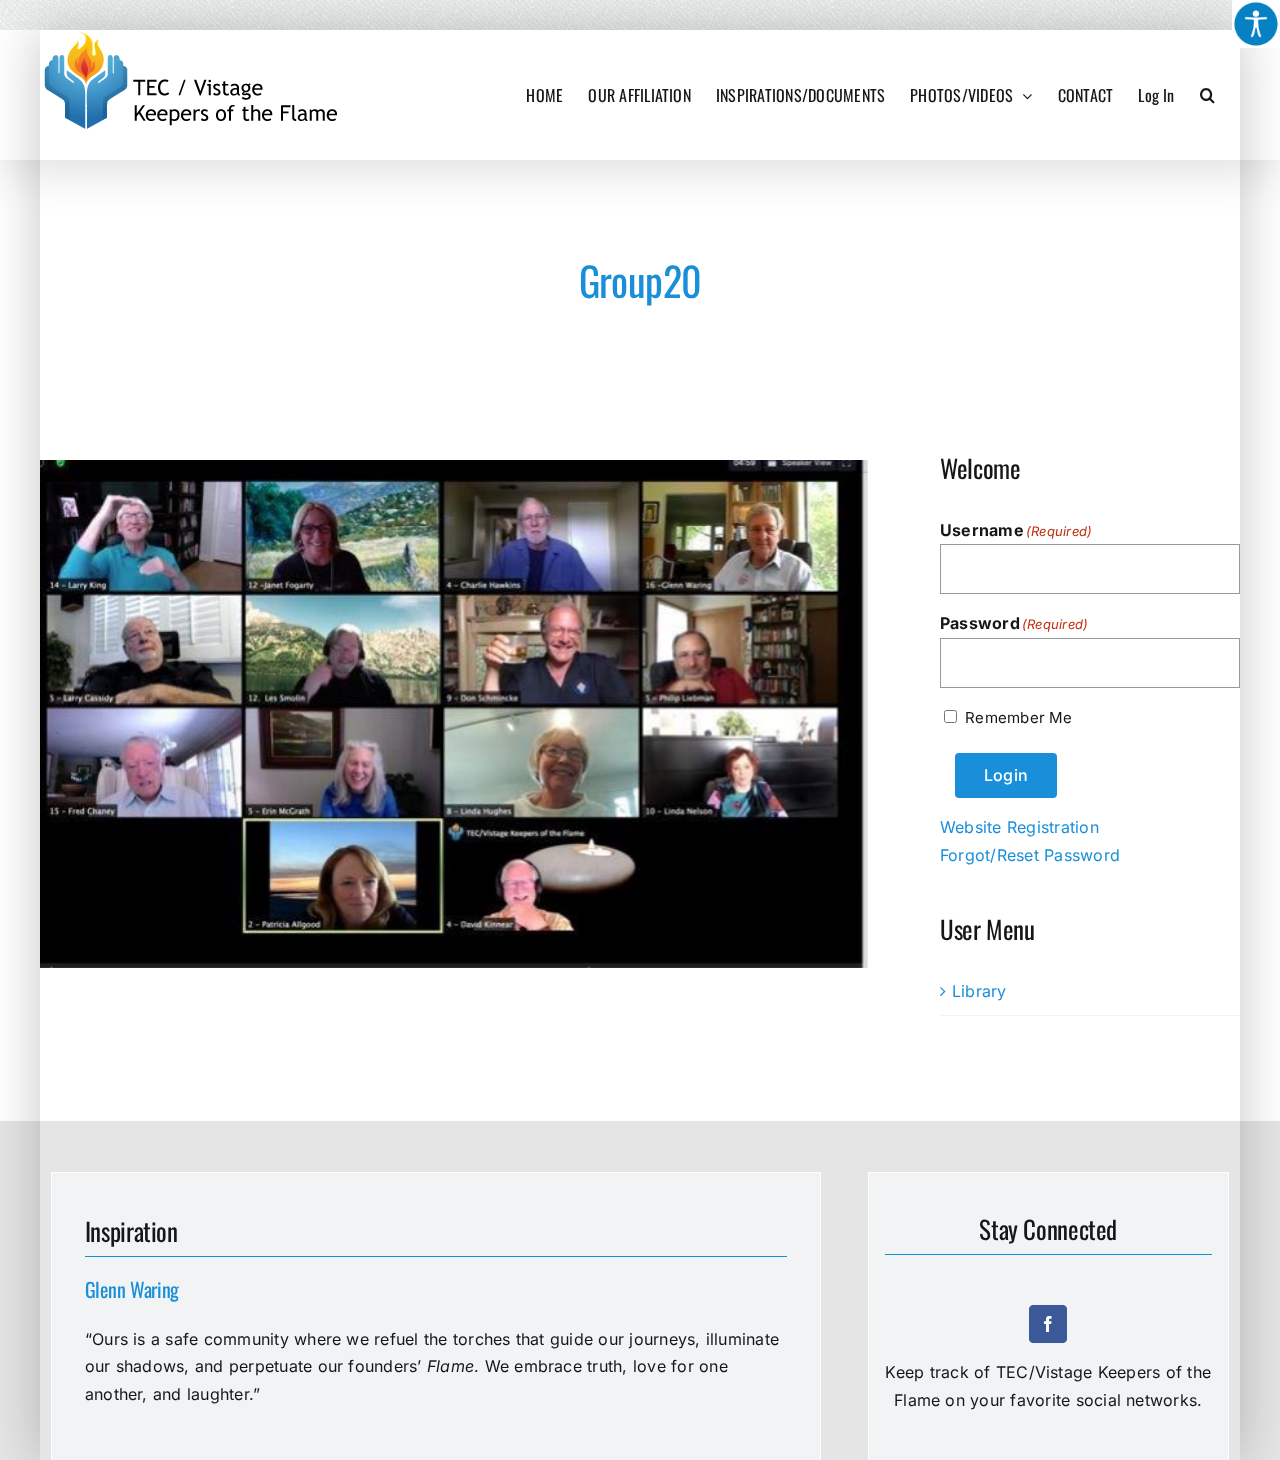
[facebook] (1048, 1324)
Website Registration (1019, 827)
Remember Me (1018, 717)
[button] (1207, 95)
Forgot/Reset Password (1030, 855)
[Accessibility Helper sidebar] (1256, 24)
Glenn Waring (132, 1289)
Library (979, 991)
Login (1006, 775)
